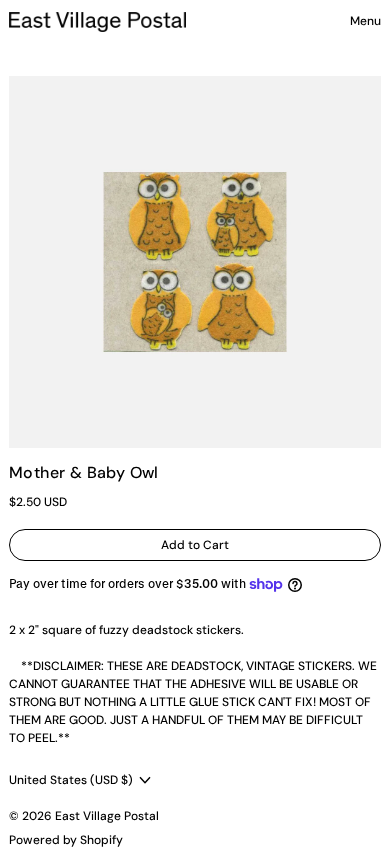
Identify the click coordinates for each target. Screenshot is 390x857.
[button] (195, 262)
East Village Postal (107, 816)
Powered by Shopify (66, 840)
